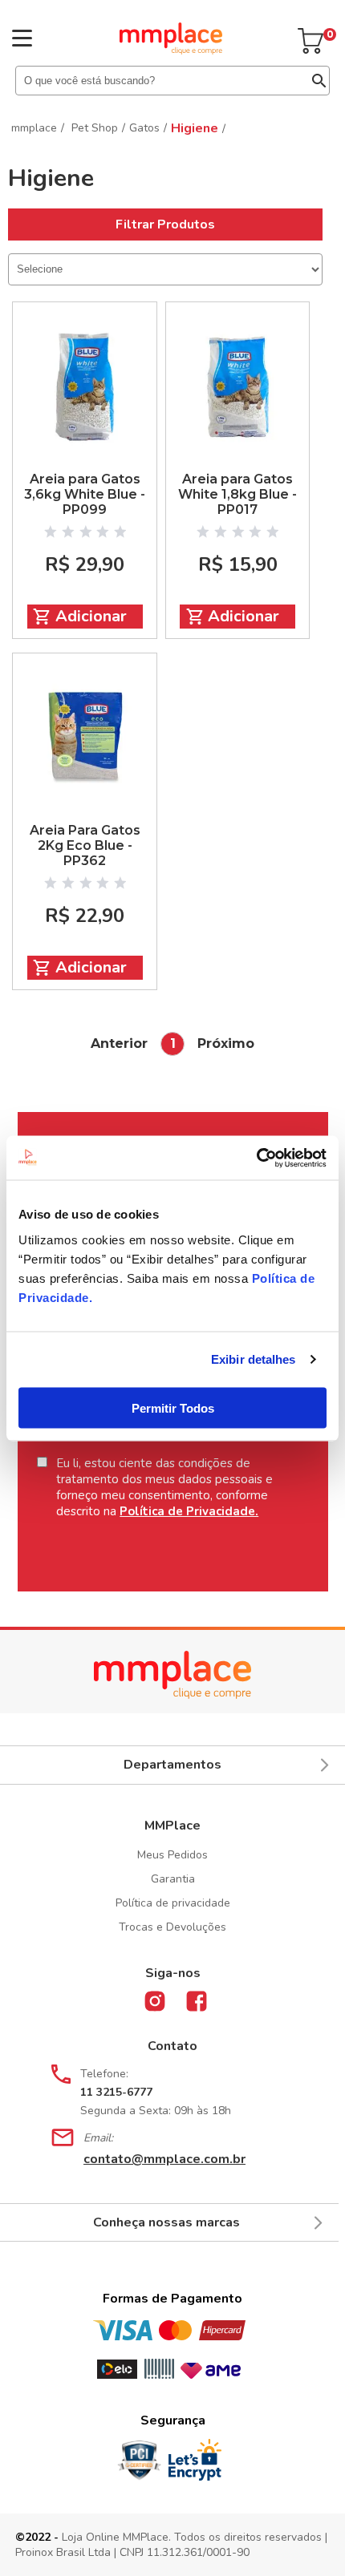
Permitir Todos (173, 1407)
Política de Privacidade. (189, 1511)
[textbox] (172, 81)
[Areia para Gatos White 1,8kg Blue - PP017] (238, 387)
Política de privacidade (173, 1903)
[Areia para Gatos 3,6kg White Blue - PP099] (85, 387)
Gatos (144, 128)
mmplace (34, 128)
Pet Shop (95, 128)
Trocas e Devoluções (172, 1927)
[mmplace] (171, 51)
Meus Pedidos (172, 1855)
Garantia (173, 1879)
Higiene (195, 128)
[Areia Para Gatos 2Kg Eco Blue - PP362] (85, 738)
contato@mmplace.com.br (164, 2159)
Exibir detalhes (254, 1359)
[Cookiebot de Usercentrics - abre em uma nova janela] (256, 1158)
